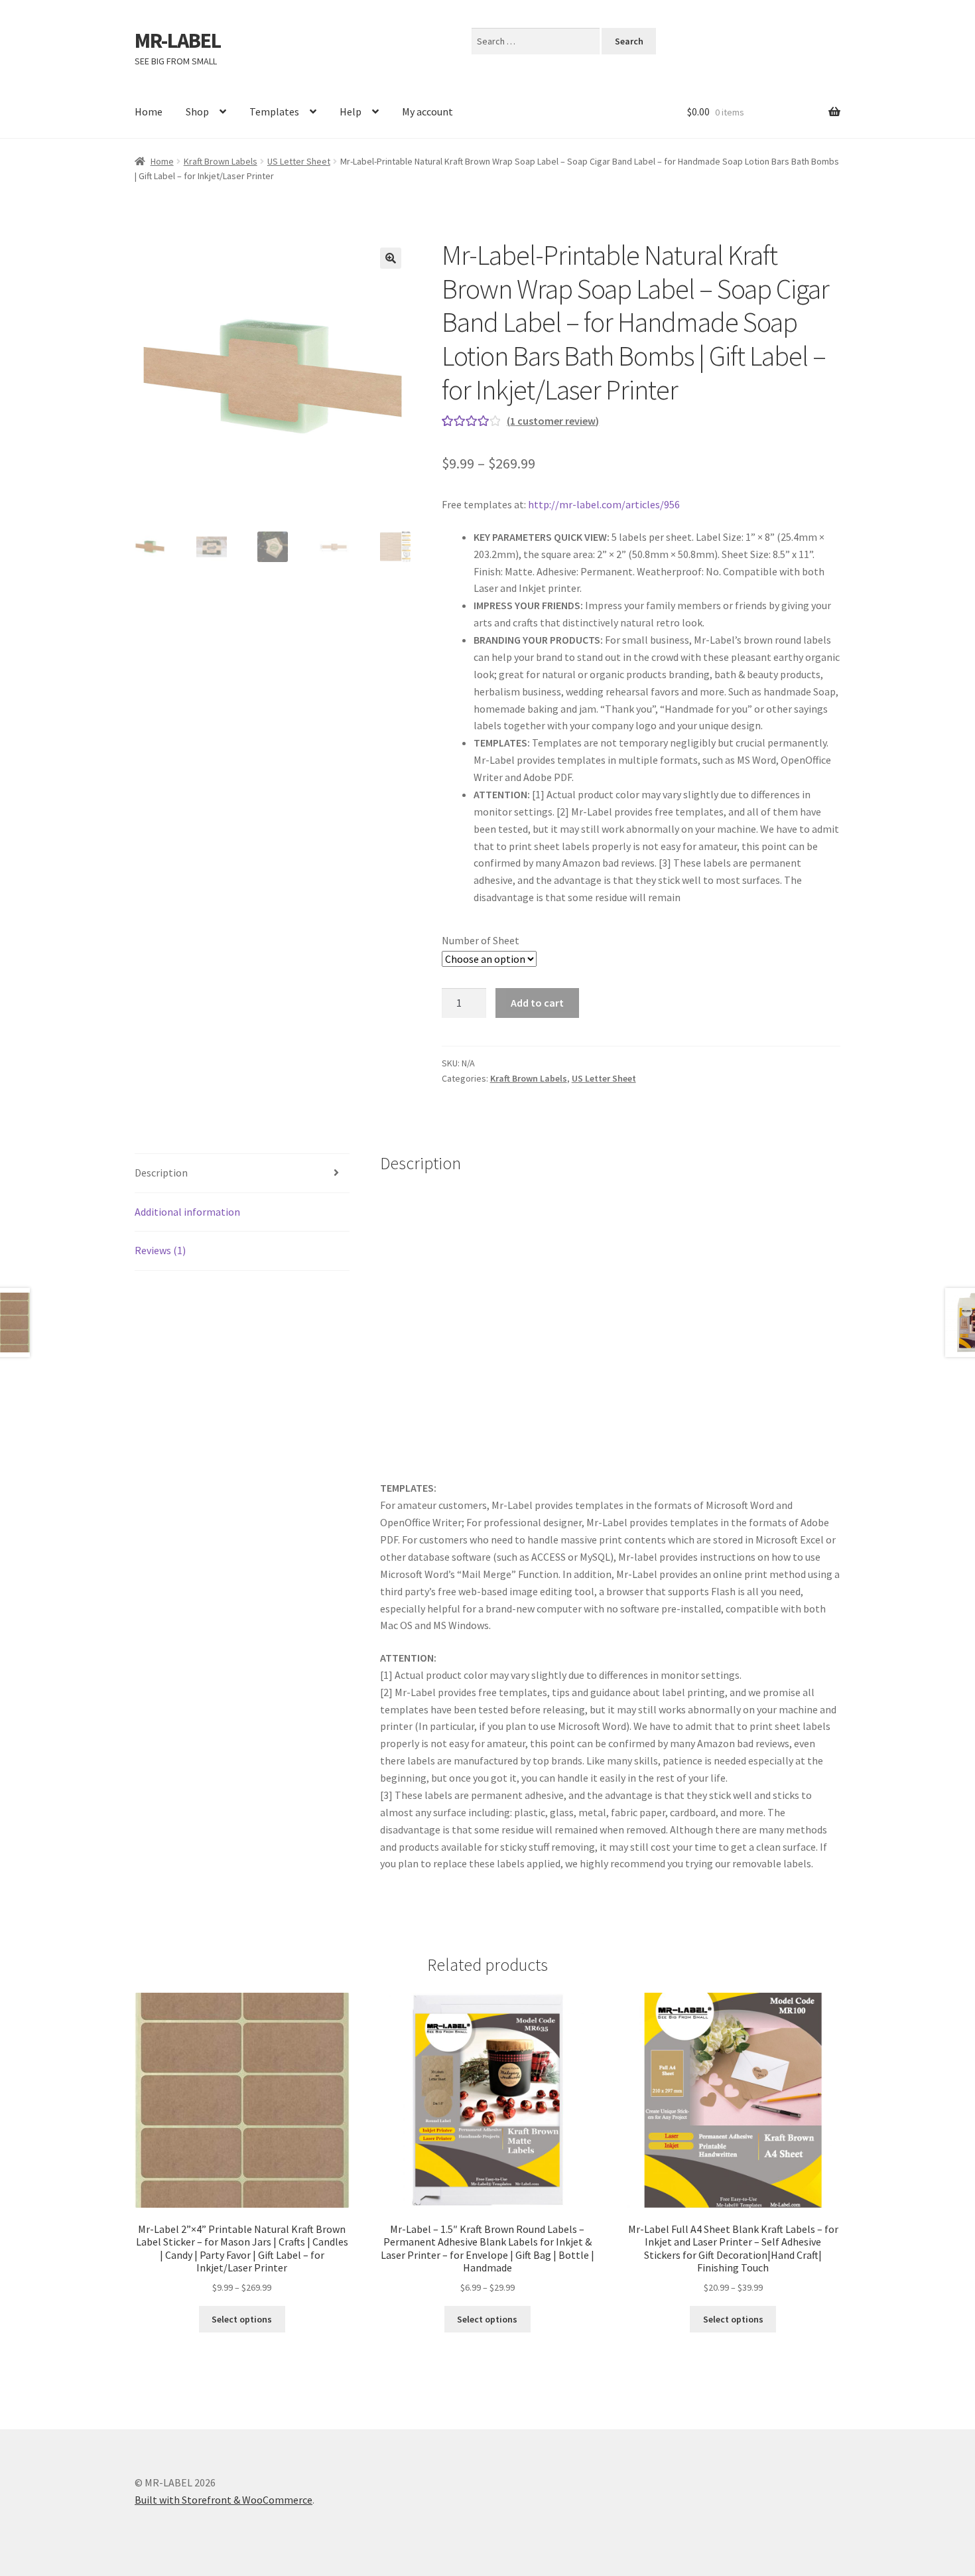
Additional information (187, 1212)
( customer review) (553, 421)
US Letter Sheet (299, 161)
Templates (274, 111)
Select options (242, 2319)
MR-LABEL (178, 40)
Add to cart (537, 1003)
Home (149, 111)
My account (427, 111)
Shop (197, 111)
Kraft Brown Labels (221, 161)
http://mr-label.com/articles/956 (604, 504)
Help (351, 111)
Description (161, 1173)
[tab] (242, 1174)
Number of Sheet (481, 940)
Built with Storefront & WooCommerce (224, 2500)
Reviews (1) (160, 1250)
